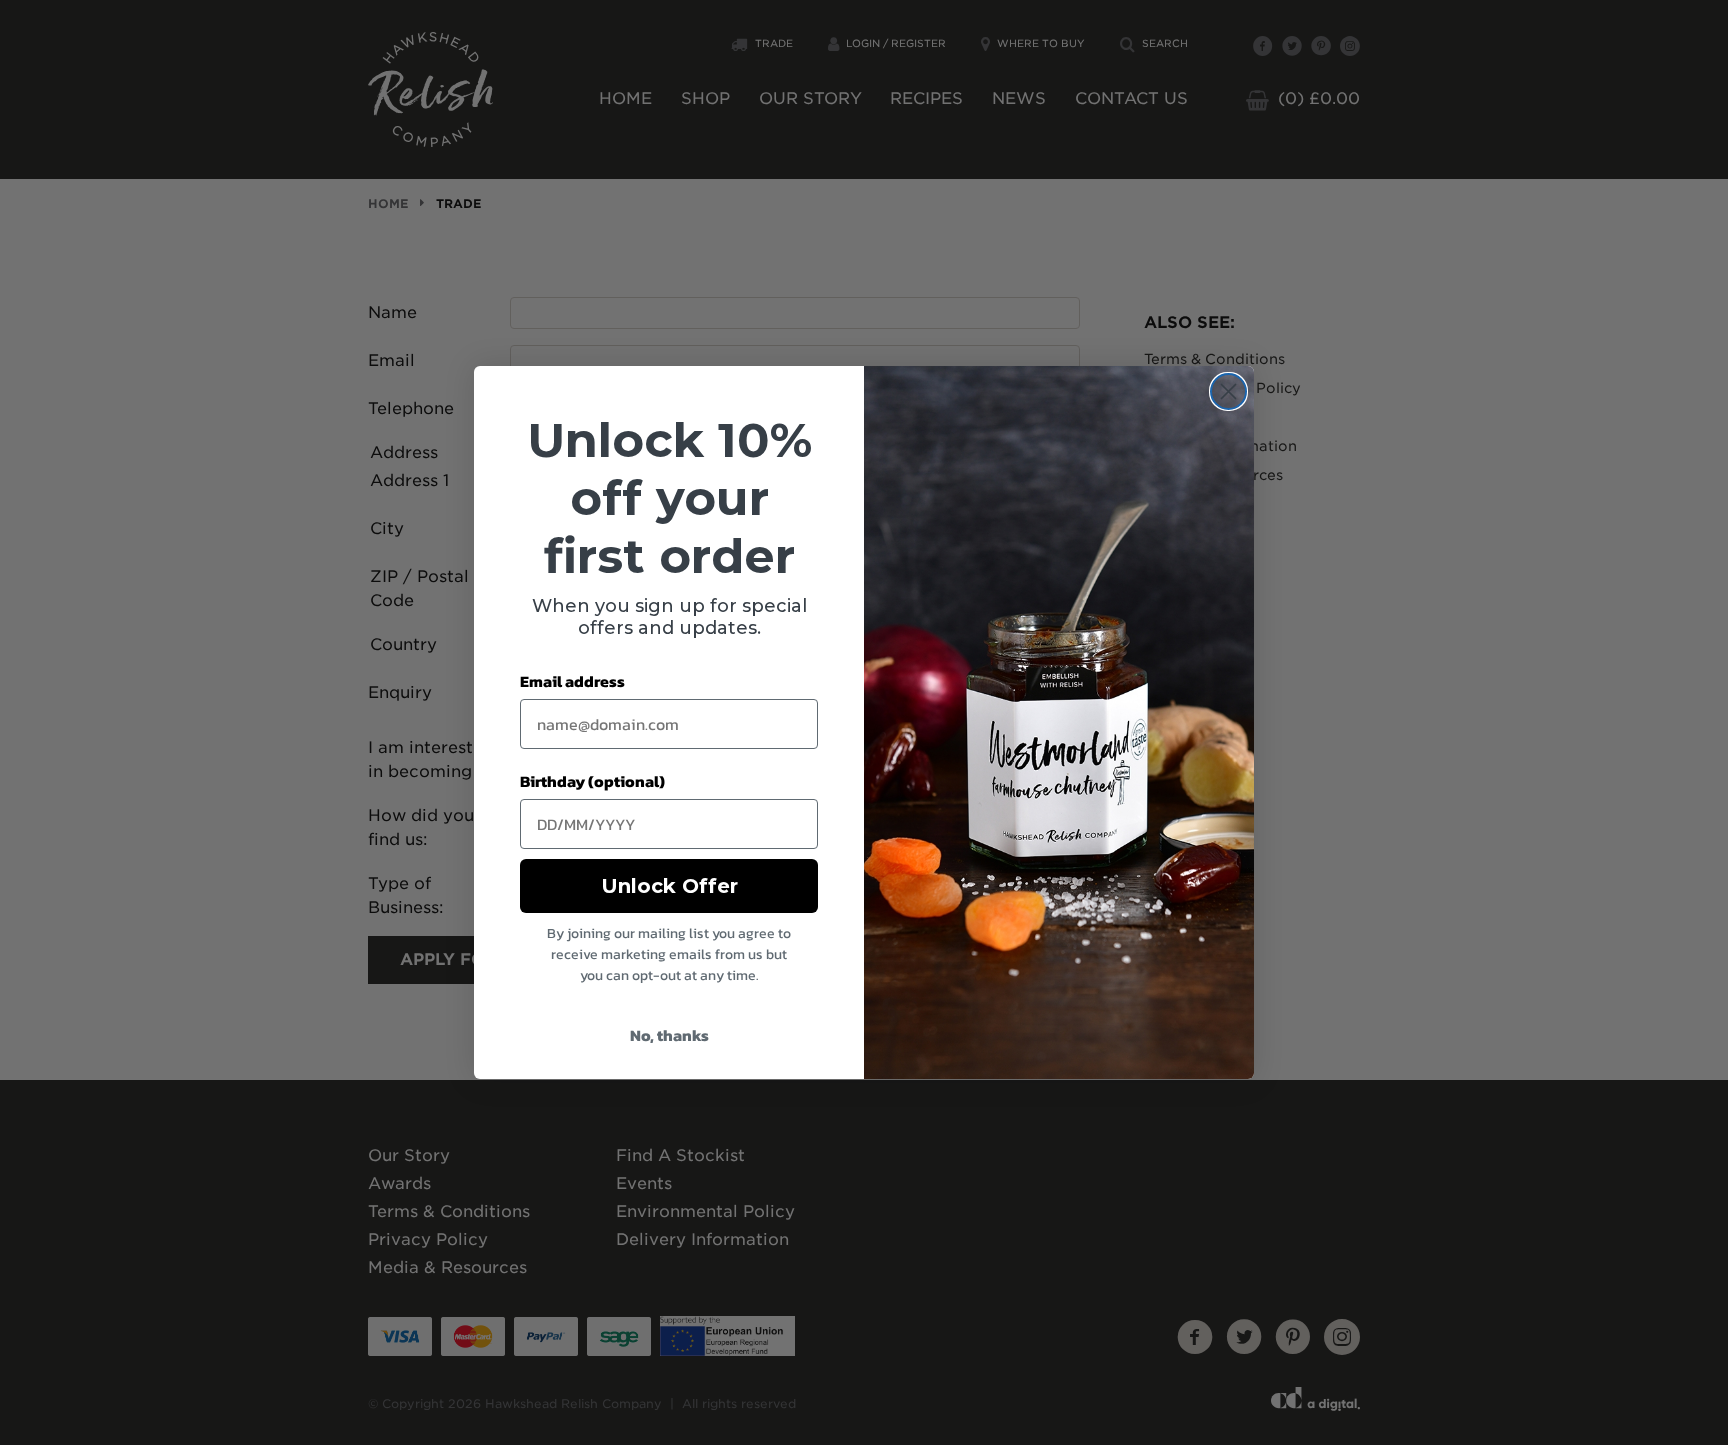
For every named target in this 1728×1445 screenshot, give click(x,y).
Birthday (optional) (592, 781)
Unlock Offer (669, 886)
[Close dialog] (1228, 391)
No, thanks (669, 1035)
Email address (572, 681)
